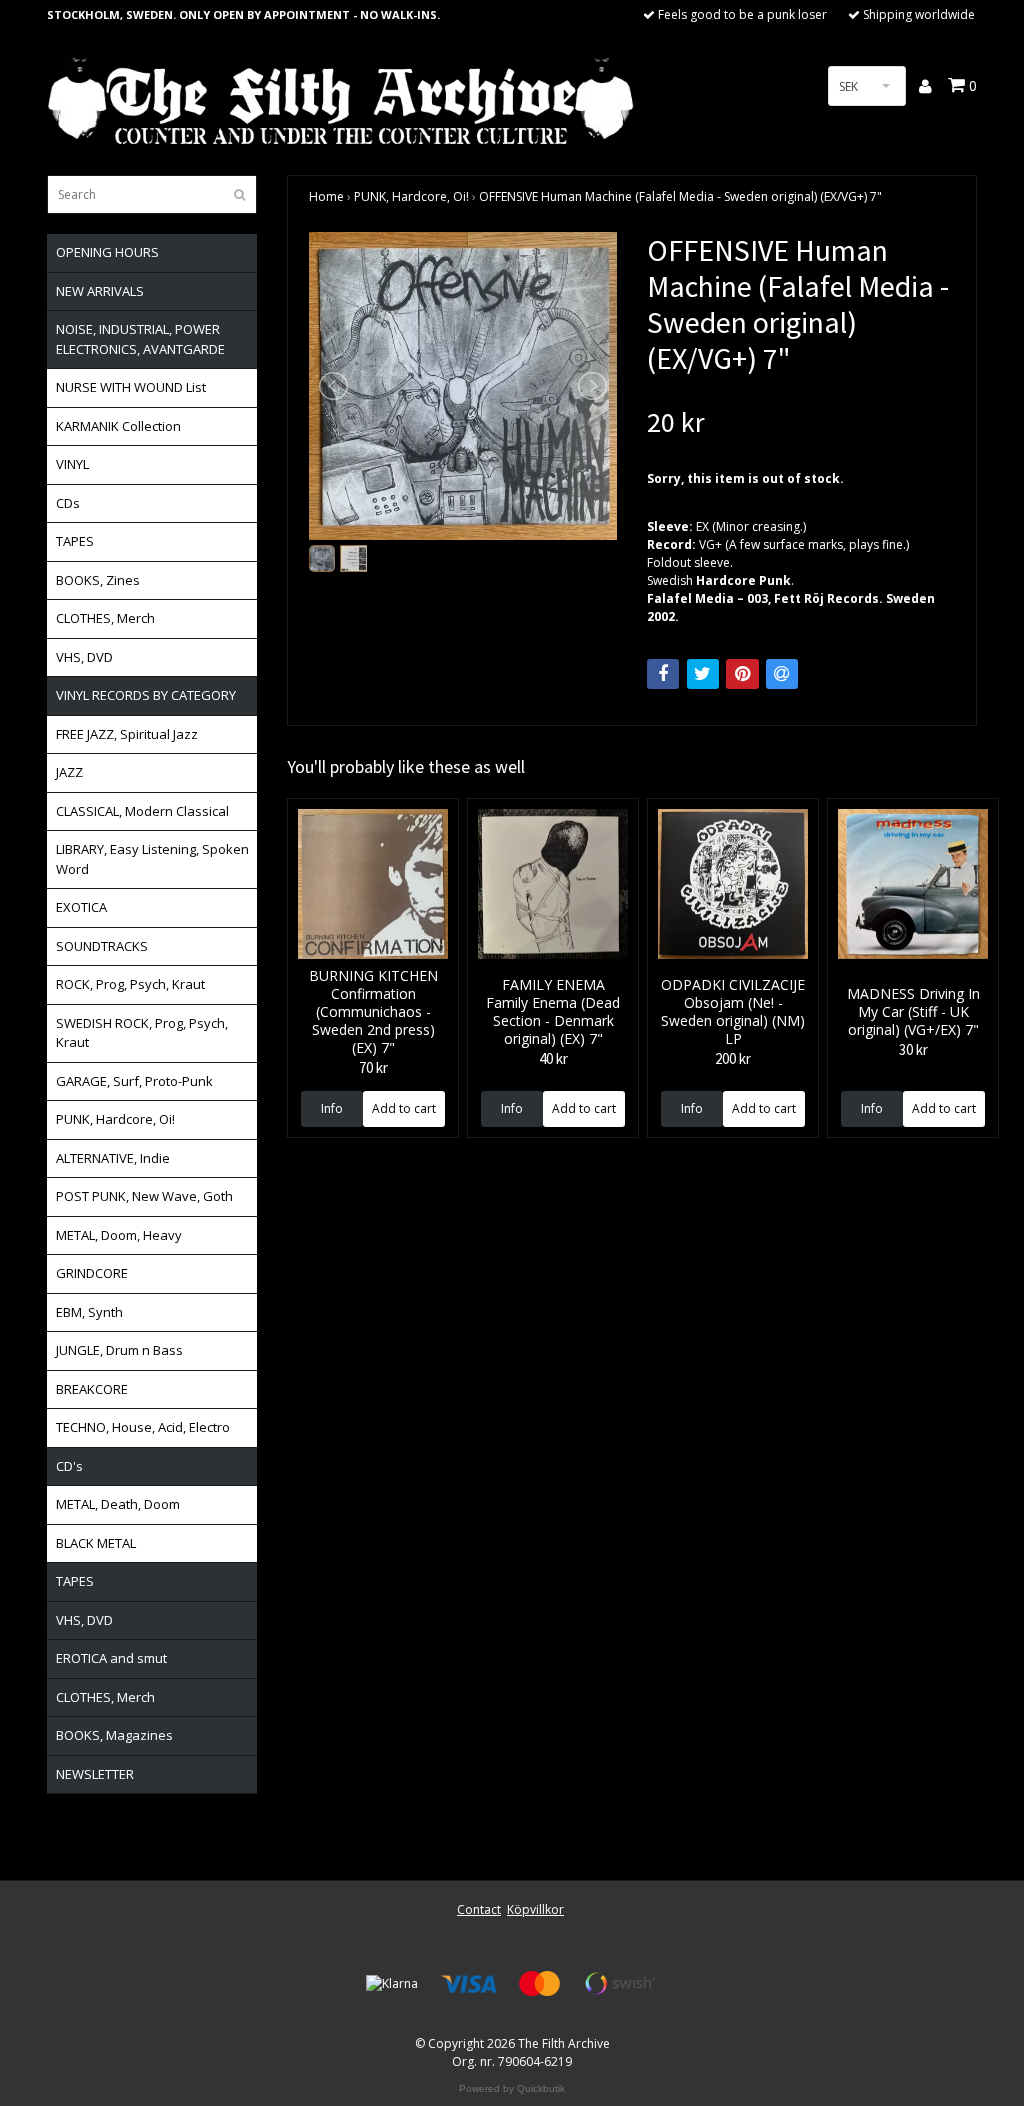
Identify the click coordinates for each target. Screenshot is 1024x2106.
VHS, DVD (84, 657)
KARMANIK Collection (118, 426)
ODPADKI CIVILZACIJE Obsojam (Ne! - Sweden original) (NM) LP (733, 1011)
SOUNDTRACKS (102, 946)
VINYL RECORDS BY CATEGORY (146, 695)
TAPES (75, 541)
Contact (479, 1909)
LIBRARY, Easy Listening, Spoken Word (152, 859)
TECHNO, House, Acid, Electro (143, 1427)
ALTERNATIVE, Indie (113, 1158)
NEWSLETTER (95, 1774)
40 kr (553, 1058)
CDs (68, 503)
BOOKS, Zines (98, 580)
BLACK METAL (96, 1543)
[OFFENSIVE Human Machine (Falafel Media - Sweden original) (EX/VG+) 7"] (463, 386)
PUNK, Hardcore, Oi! (115, 1119)
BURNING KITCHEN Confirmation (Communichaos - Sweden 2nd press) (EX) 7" (373, 1011)
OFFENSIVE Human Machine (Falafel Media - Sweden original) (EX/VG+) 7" (680, 196)
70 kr (373, 1067)
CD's (69, 1466)
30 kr (913, 1049)
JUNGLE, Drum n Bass (119, 1350)
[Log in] (926, 86)
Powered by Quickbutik (512, 2088)
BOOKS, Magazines (114, 1735)
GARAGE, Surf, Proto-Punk (134, 1081)
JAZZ (69, 772)
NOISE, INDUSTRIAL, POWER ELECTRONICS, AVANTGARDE (140, 339)
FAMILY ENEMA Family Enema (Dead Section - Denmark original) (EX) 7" (553, 1011)
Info (332, 1108)
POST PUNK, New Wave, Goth (144, 1196)
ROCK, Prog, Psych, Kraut (130, 984)
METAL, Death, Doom (118, 1504)
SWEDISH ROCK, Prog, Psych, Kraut (142, 1033)
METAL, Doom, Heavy (119, 1235)
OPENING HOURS (107, 252)
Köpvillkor (535, 1909)
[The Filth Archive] (342, 98)
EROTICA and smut (111, 1658)
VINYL (72, 464)
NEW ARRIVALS (100, 291)
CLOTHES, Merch (105, 618)
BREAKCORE (92, 1389)
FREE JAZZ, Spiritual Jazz (127, 734)
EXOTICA (81, 907)
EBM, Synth (89, 1312)
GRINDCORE (92, 1273)
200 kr (733, 1058)
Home (326, 196)
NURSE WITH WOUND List (131, 387)
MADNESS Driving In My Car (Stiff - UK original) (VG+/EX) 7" (913, 1011)
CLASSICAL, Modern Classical (142, 811)
